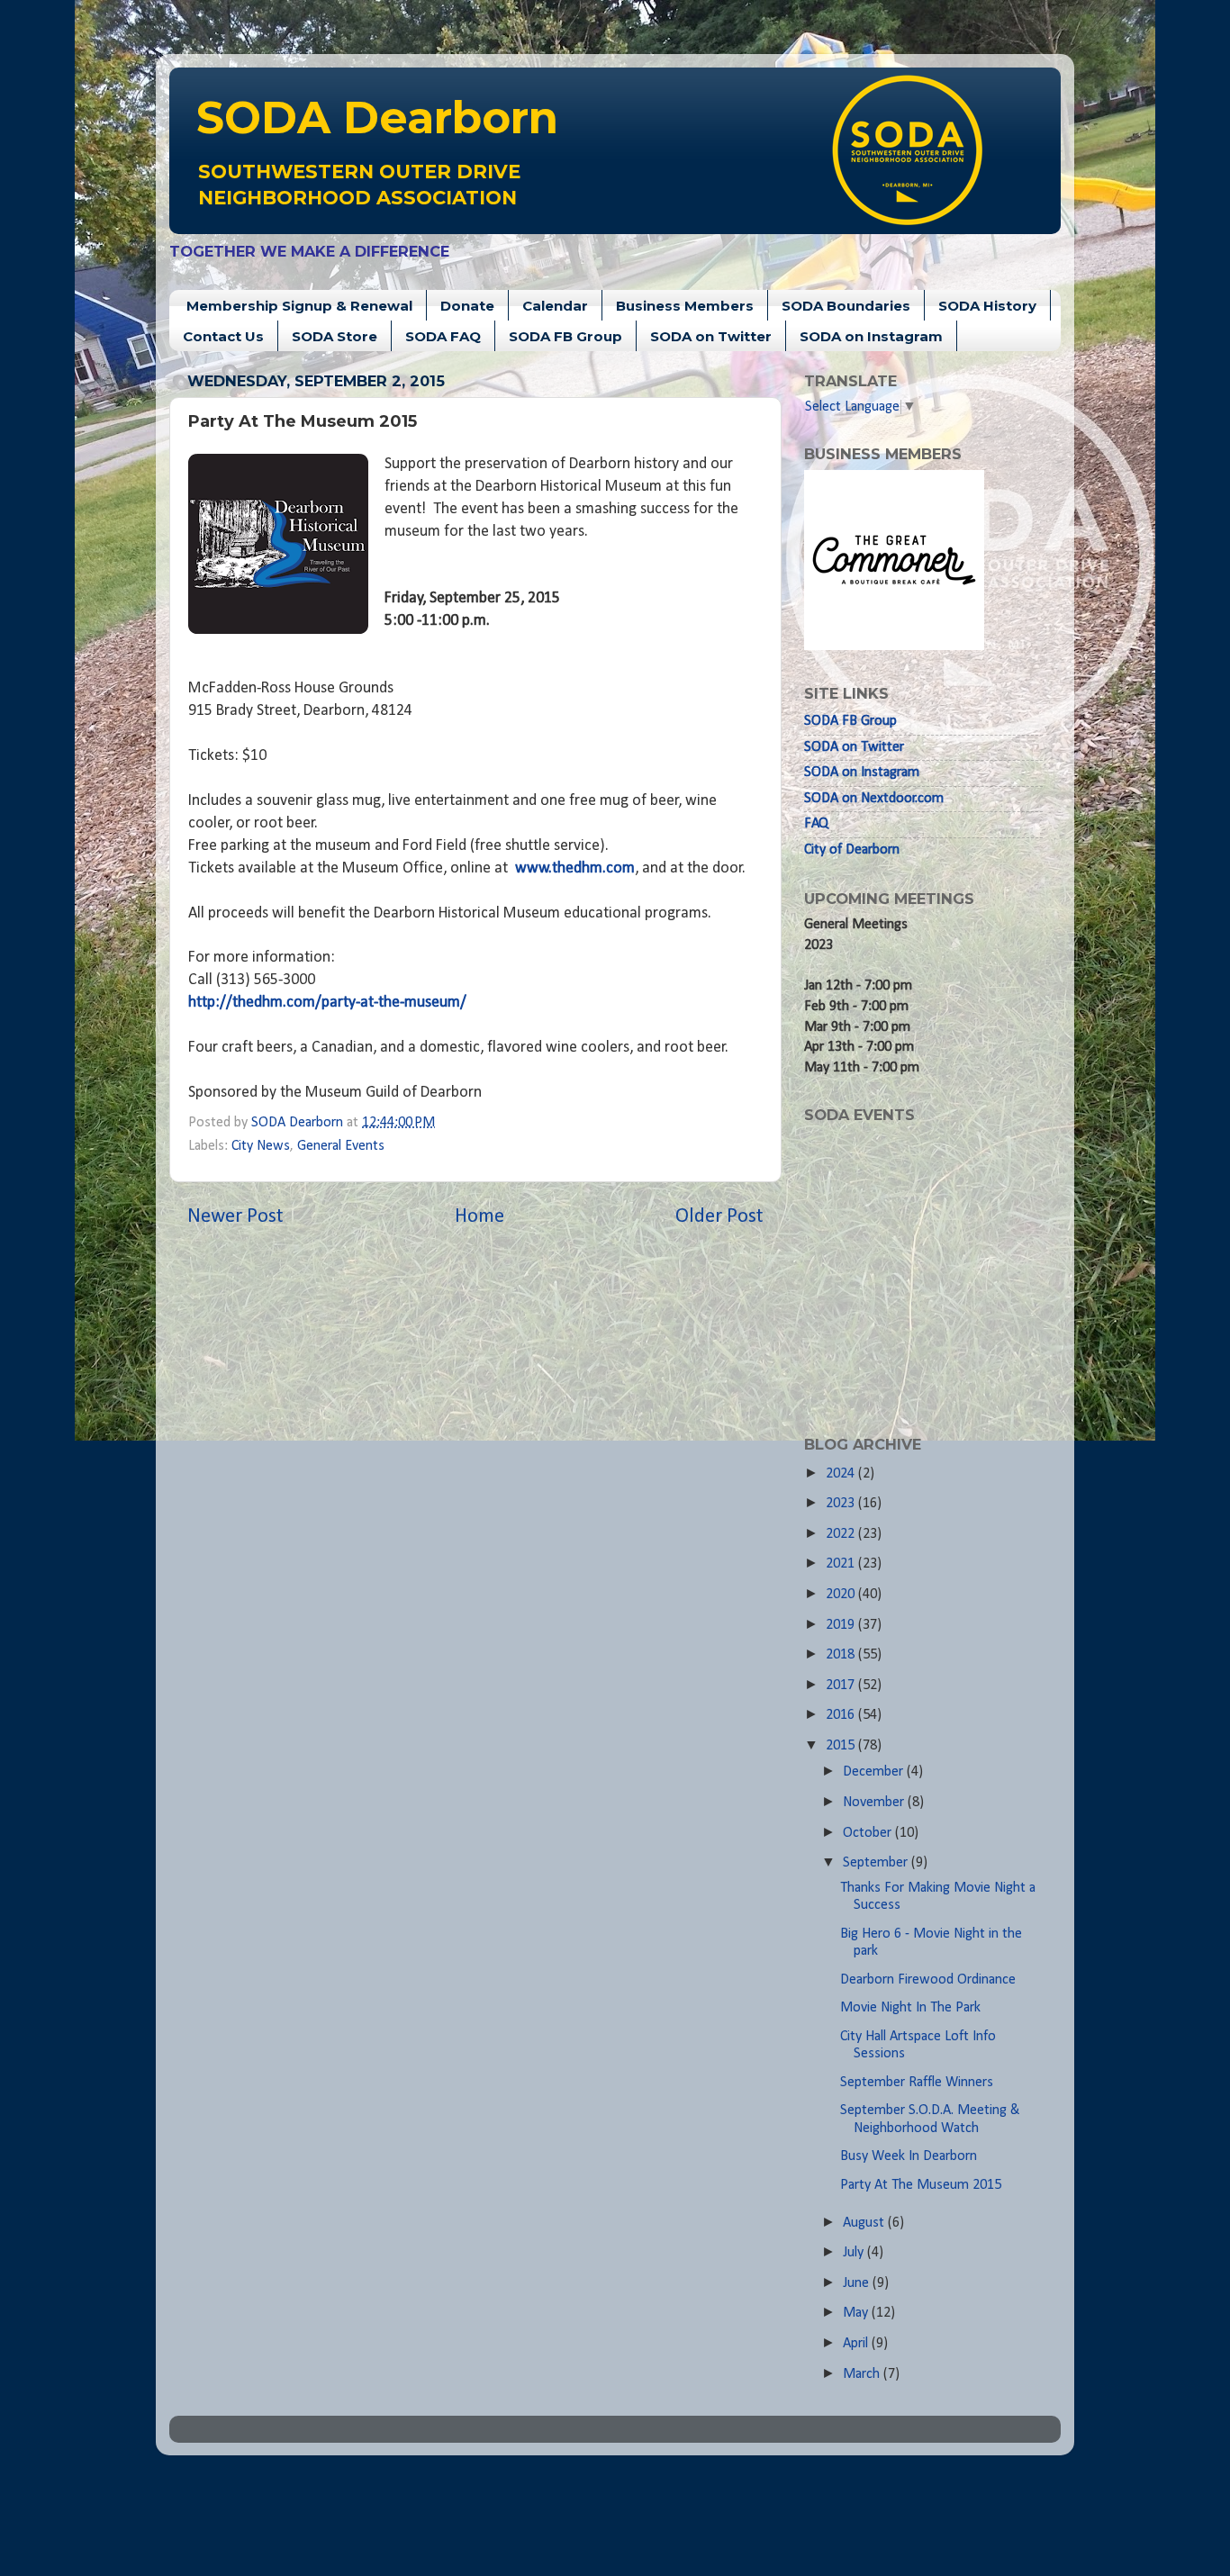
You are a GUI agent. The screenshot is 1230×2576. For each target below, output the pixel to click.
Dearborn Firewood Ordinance (928, 1980)
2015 (842, 1746)
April (857, 2344)
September (877, 1863)
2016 (842, 1715)
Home (479, 1217)
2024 (842, 1474)
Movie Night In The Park (910, 2008)
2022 (842, 1534)
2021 (842, 1564)
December (875, 1772)
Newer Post (235, 1217)
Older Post (719, 1217)
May (857, 2313)
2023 (842, 1504)
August (865, 2223)
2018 (842, 1655)
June (858, 2283)
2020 (842, 1595)
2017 (842, 1686)
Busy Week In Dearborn (909, 2156)
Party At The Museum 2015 (921, 2185)
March (863, 2374)
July (855, 2253)
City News (261, 1146)
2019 (842, 1625)
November (875, 1803)
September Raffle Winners (917, 2083)
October (869, 1833)
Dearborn (377, 118)
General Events (341, 1146)
